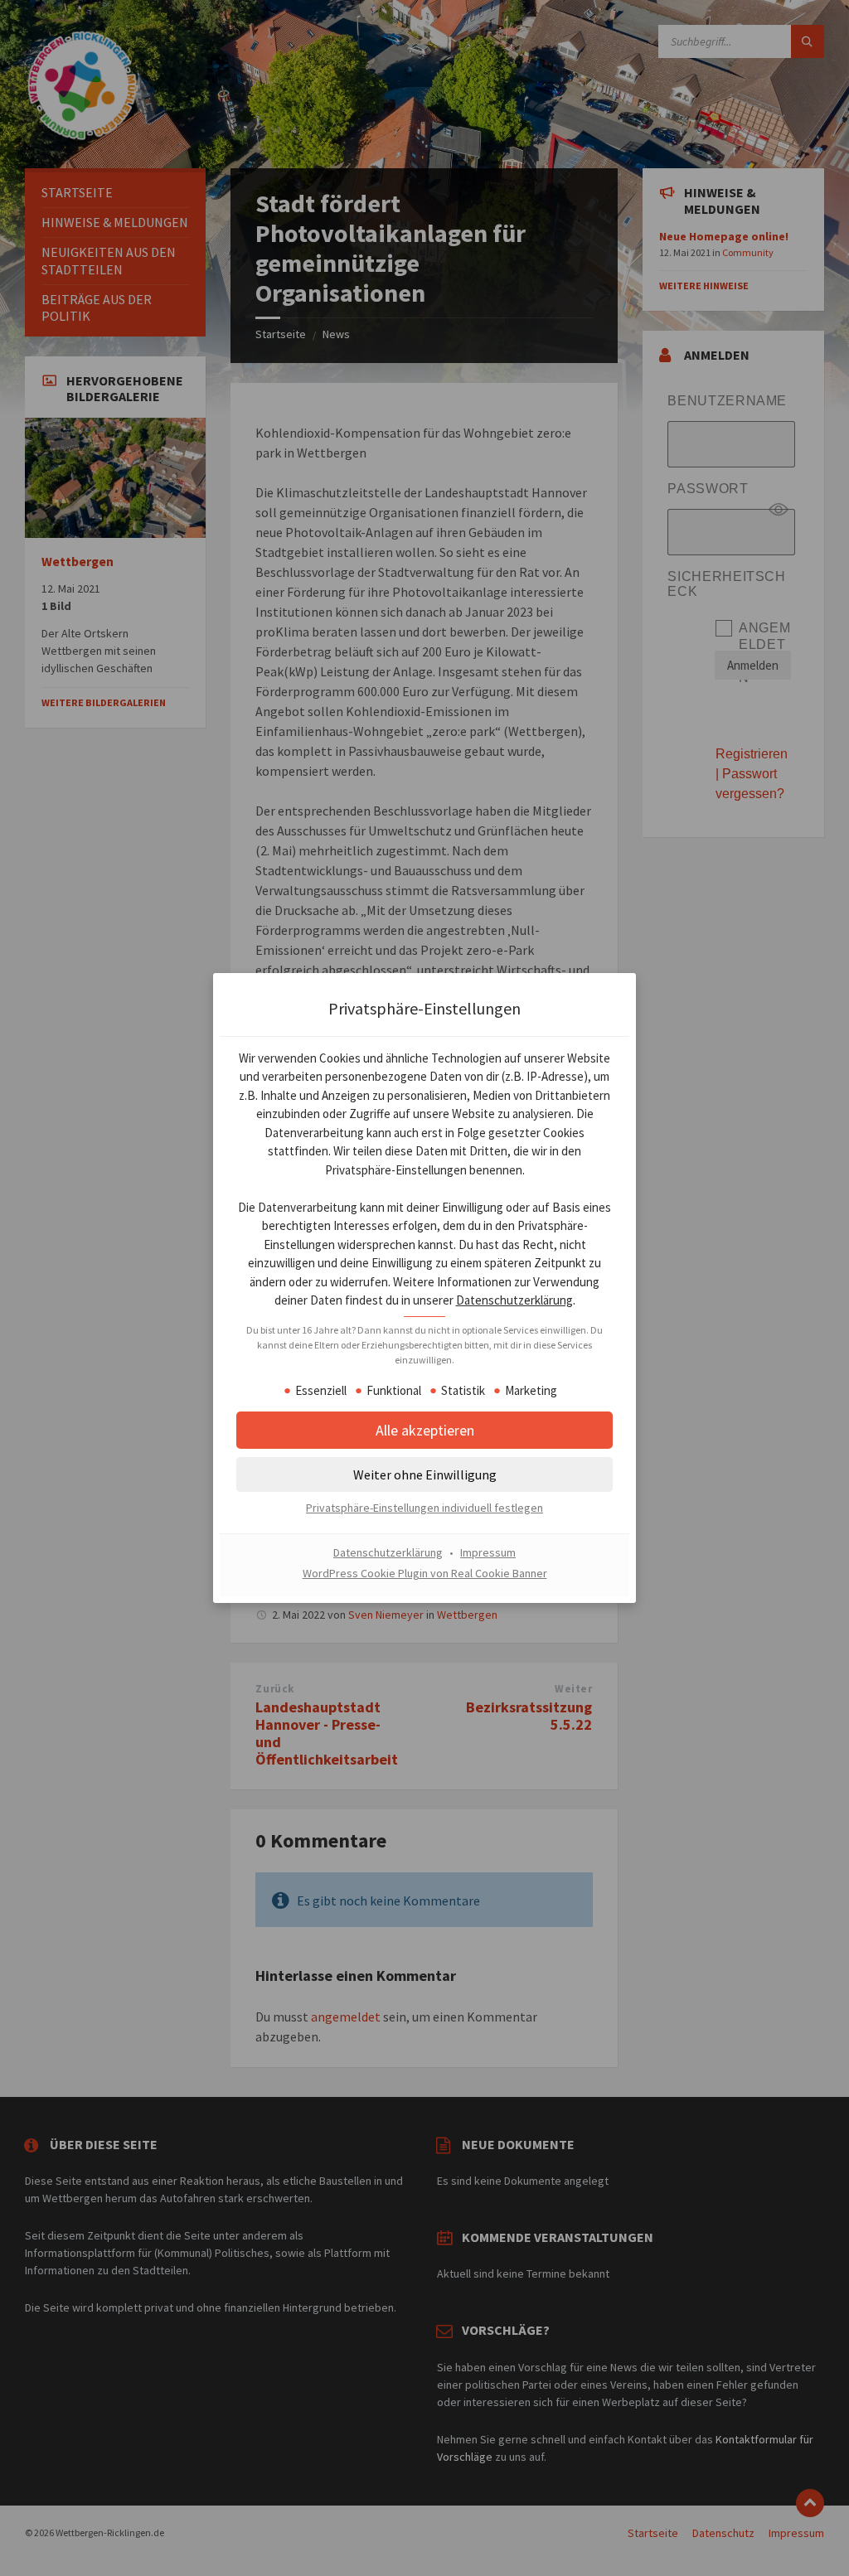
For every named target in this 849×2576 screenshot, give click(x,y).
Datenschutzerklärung (514, 1300)
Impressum (488, 1552)
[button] (424, 1474)
